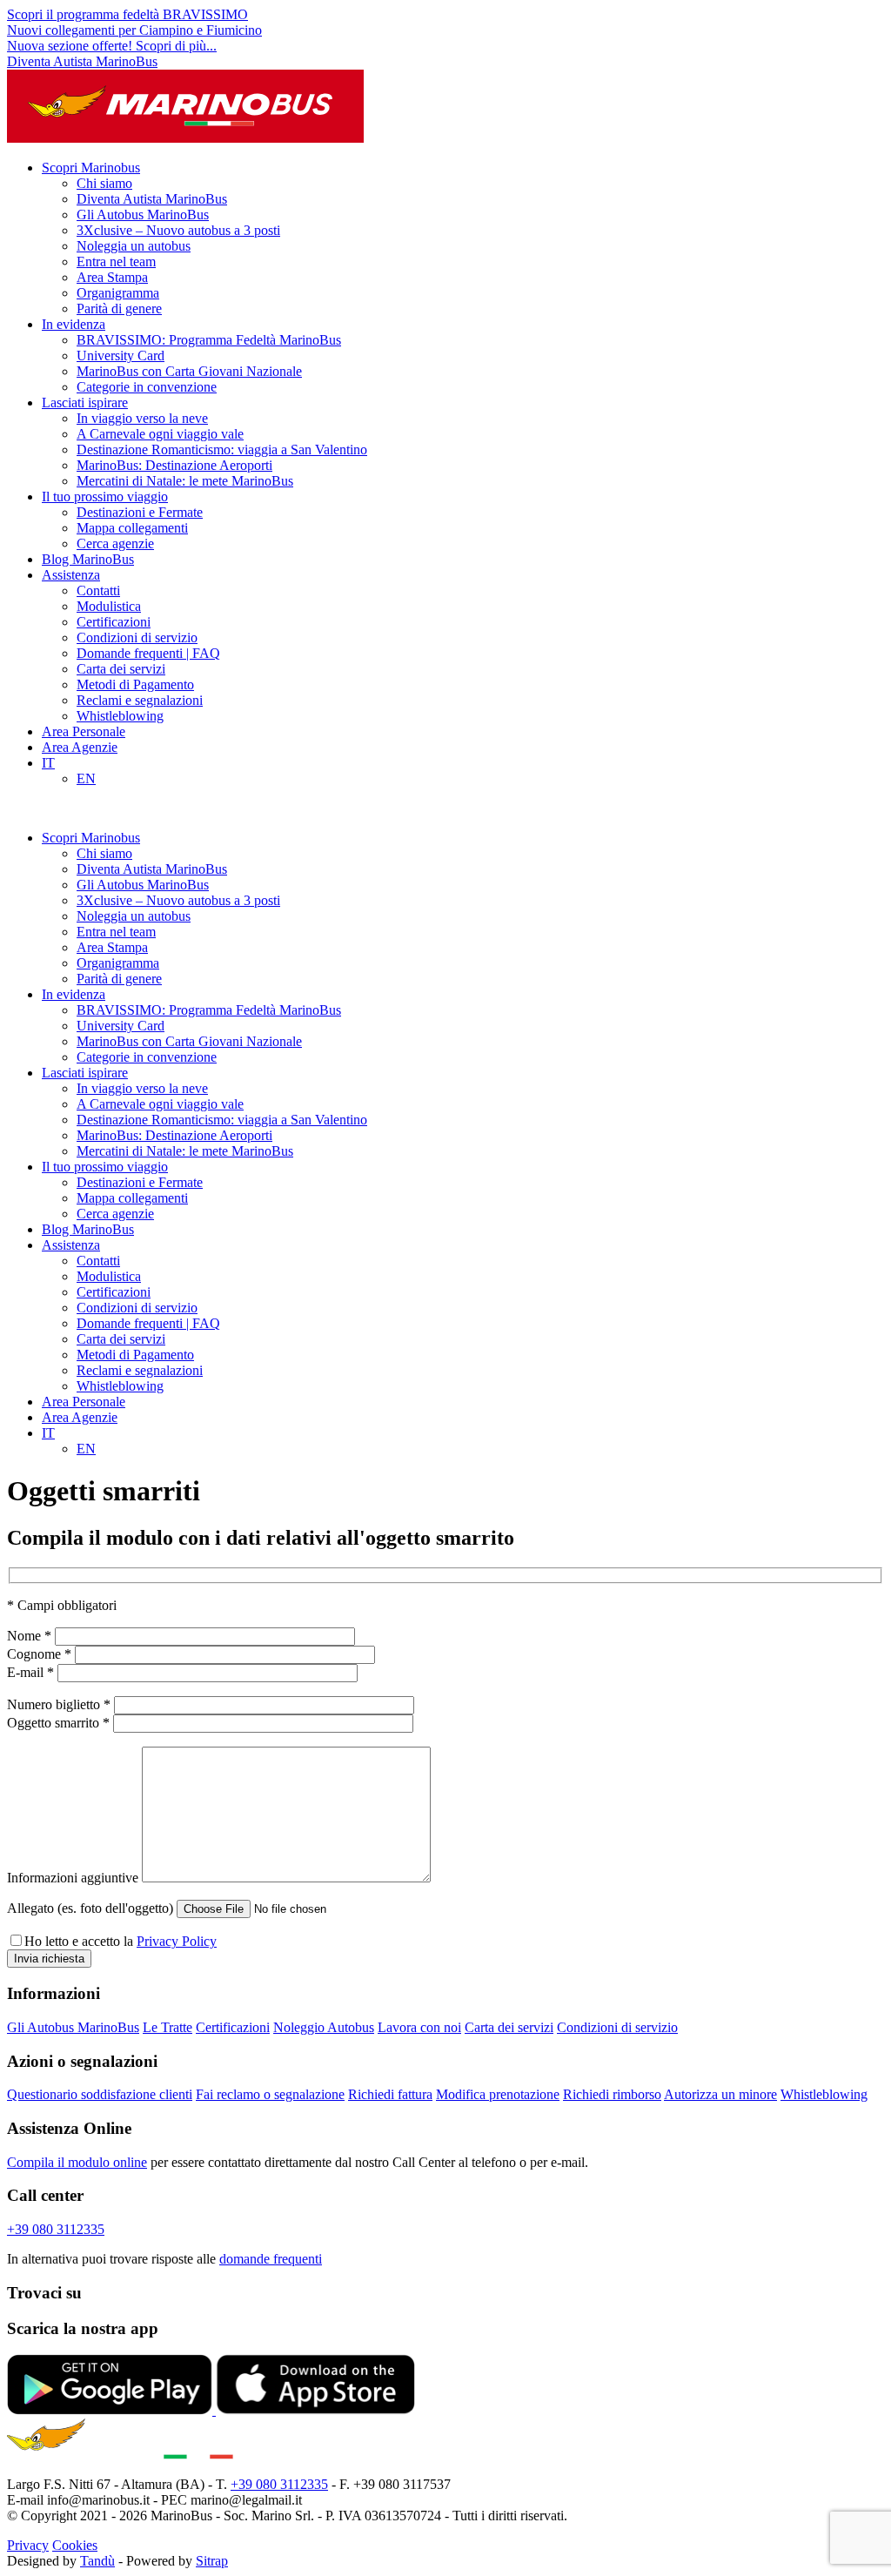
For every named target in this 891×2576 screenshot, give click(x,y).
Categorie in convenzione (147, 387)
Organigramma (118, 293)
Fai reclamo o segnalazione (270, 2094)
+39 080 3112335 (56, 2229)
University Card (121, 356)
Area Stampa (112, 277)
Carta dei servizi (121, 669)
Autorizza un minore (720, 2094)
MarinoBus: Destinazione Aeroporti (174, 465)
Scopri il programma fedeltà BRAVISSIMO (127, 14)
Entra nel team (116, 262)
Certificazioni (114, 622)
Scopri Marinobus (91, 168)
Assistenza (71, 575)
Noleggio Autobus (324, 2027)
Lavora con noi (419, 2027)
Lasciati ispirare (85, 402)
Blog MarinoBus (88, 559)
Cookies (75, 2545)
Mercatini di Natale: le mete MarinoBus (185, 481)
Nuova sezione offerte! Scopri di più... (112, 46)
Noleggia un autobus (134, 246)
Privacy (28, 2545)
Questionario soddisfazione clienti (100, 2094)
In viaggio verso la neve (142, 418)
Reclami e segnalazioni (140, 700)
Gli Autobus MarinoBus (143, 215)
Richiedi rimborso (612, 2094)
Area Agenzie (80, 747)
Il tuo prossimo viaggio (105, 496)
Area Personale (84, 731)
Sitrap (212, 2561)
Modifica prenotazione (498, 2094)
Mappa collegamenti (132, 528)
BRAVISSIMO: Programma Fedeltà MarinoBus (209, 340)
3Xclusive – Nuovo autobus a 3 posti (178, 230)
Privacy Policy (177, 1941)
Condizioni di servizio (137, 637)
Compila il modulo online (77, 2162)
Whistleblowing (120, 716)
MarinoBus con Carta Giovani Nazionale (189, 371)
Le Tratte (167, 2027)
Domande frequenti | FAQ (148, 653)
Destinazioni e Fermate (140, 512)
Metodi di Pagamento (135, 684)
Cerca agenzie (115, 543)
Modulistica (109, 606)
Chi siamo (104, 183)
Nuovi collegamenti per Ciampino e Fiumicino (134, 30)
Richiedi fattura (390, 2094)
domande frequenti (271, 2259)
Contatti (98, 590)
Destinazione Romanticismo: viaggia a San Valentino (222, 449)
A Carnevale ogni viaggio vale (160, 434)
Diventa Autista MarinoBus (82, 61)
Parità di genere (119, 309)
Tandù (97, 2561)
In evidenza (74, 324)
